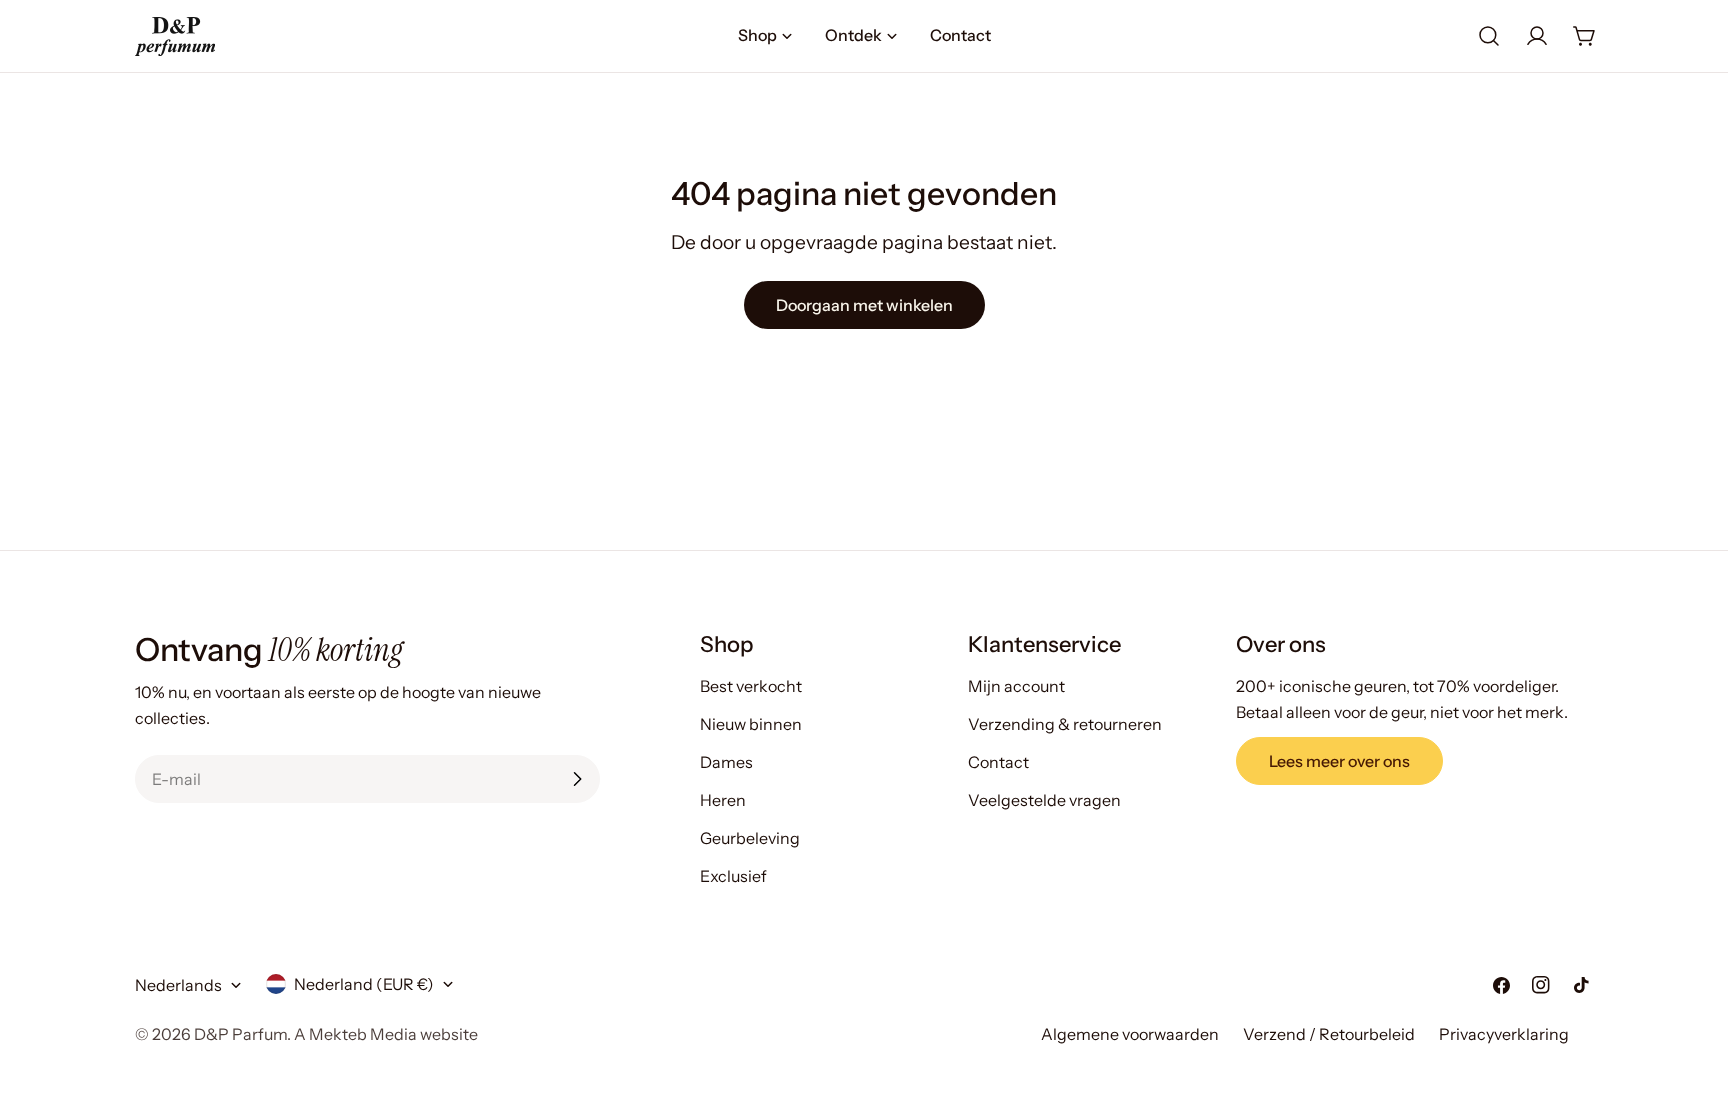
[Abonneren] (577, 779)
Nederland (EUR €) (364, 984)
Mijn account (1016, 686)
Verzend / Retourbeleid (1329, 1034)
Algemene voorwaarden (1130, 1034)
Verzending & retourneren (1065, 724)
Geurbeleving (750, 838)
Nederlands (178, 985)
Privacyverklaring (1504, 1034)
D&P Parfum (240, 1034)
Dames (726, 762)
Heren (723, 800)
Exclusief (733, 876)
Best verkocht (751, 686)
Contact (998, 762)
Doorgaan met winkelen (864, 305)
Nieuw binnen (751, 724)
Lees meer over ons (1339, 761)
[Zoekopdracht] (1489, 36)
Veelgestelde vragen (1044, 800)
